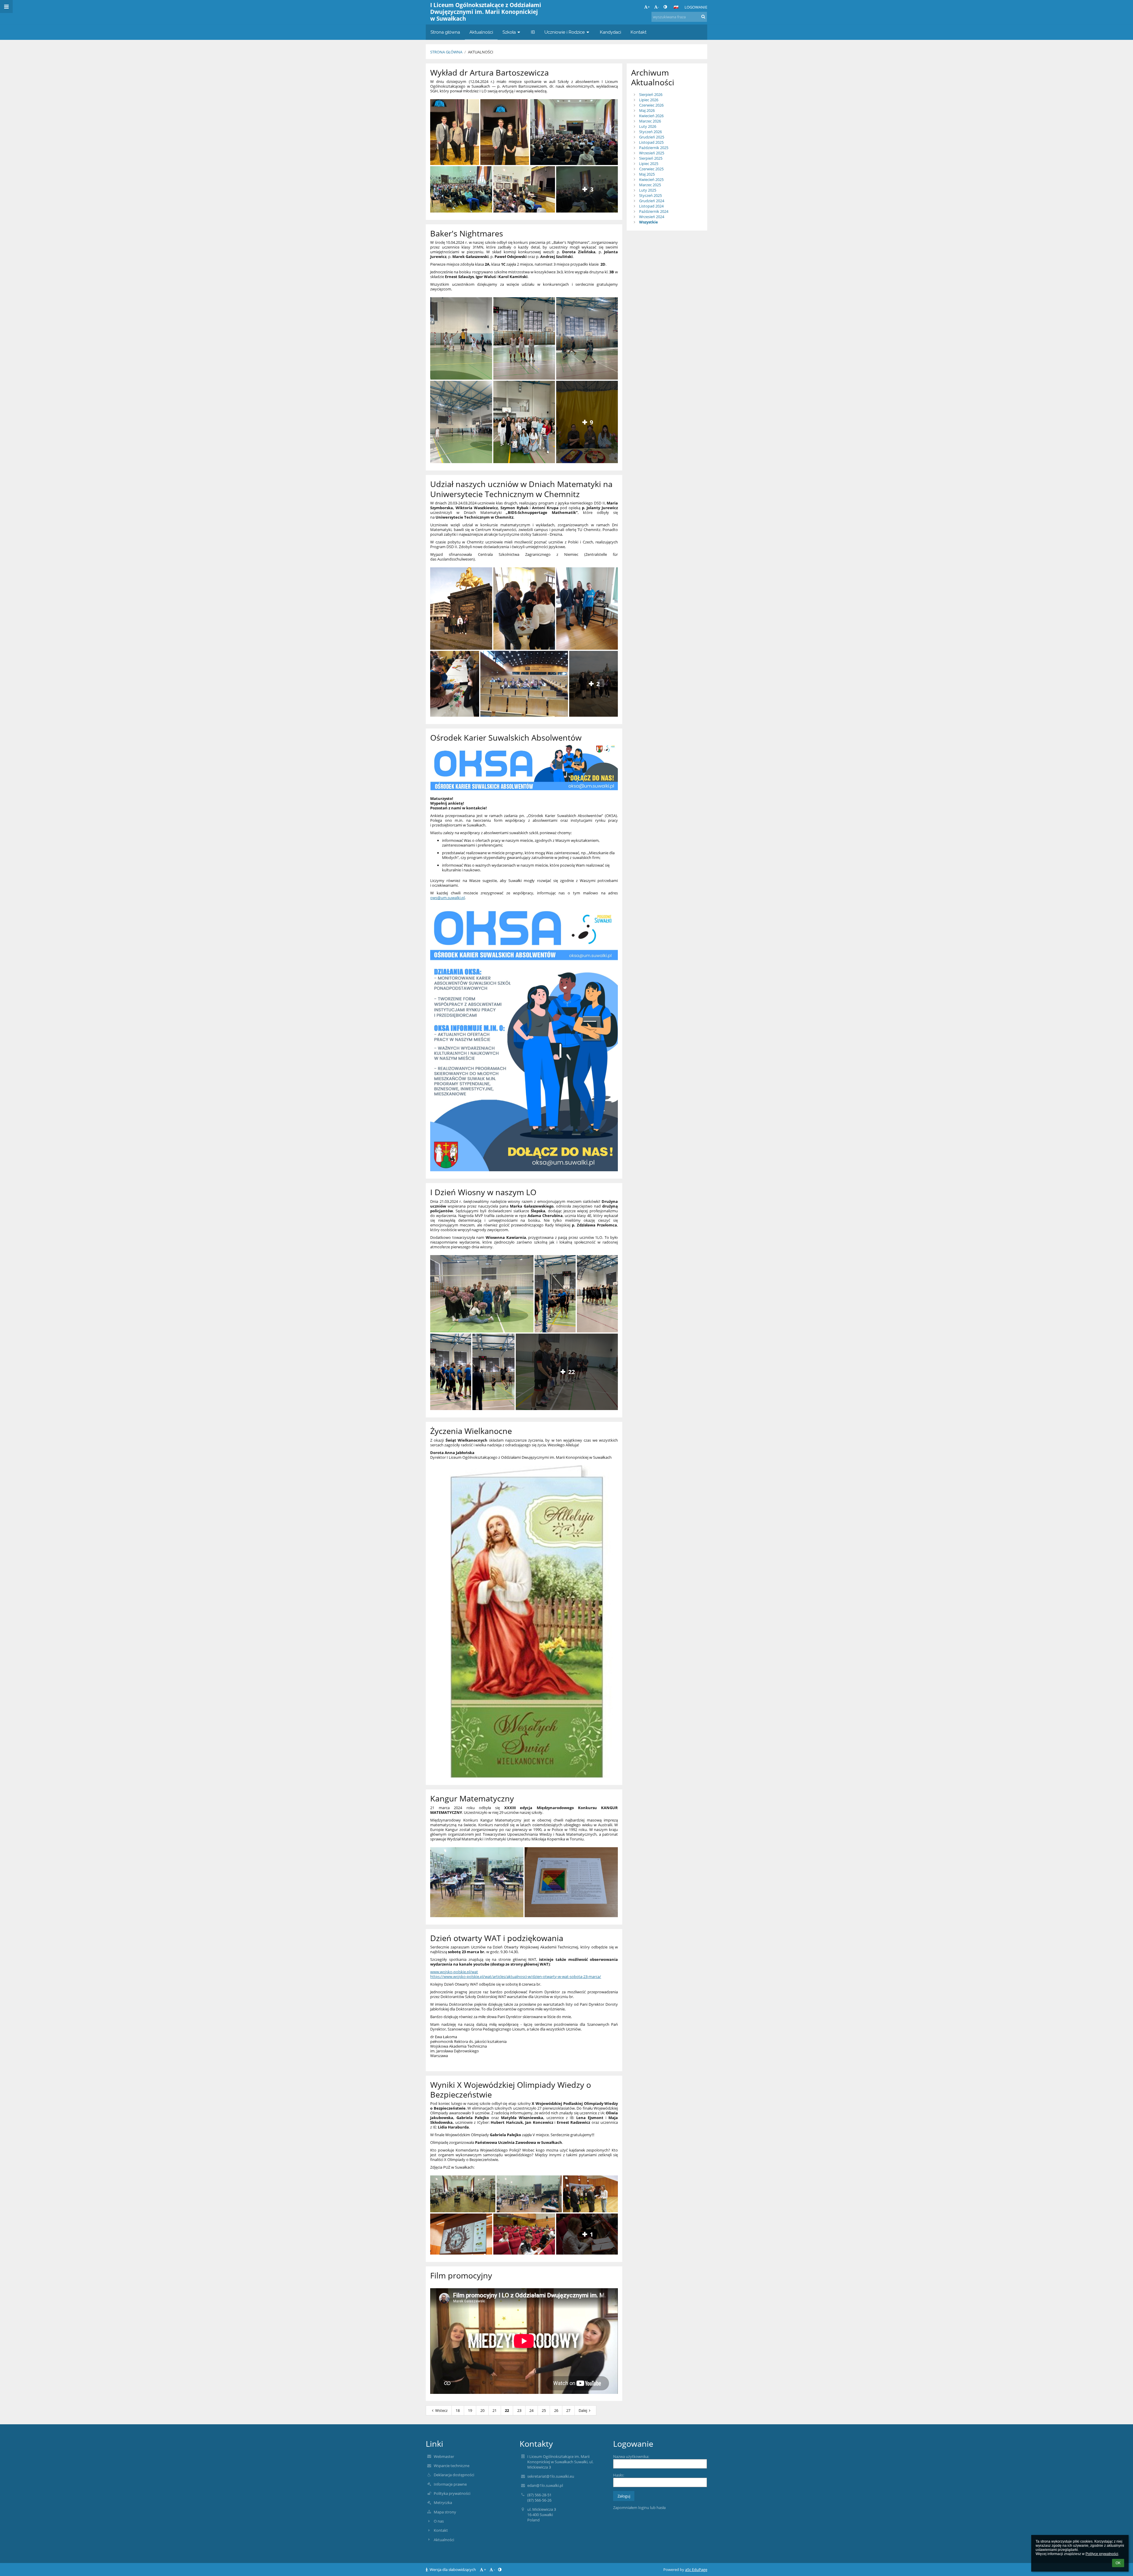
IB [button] (533, 32)
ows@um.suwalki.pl (447, 898)
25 (544, 2410)
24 (531, 2410)
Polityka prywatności (452, 2493)
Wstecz (441, 2410)
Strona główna (446, 52)
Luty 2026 (648, 126)
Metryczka (443, 2503)
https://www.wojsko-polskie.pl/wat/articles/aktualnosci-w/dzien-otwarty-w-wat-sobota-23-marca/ (516, 1976)
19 (470, 2410)
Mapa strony (445, 2512)
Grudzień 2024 (652, 201)
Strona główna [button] (445, 32)
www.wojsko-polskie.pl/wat (454, 1972)
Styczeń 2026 (650, 132)
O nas (439, 2521)
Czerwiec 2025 (651, 169)
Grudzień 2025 (652, 137)
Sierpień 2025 (651, 158)
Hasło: (619, 2475)
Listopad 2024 (651, 206)
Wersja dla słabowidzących (453, 2570)
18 (458, 2410)
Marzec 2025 (650, 185)
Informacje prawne (450, 2484)
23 (519, 2410)
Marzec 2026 (650, 121)
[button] (665, 7)
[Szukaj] (703, 17)
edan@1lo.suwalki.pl (545, 2485)
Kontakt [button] (638, 32)
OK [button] (1118, 2563)
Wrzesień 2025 (652, 153)
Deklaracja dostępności (454, 2475)
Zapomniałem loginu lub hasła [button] (639, 2508)
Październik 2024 (654, 211)
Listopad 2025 (651, 142)
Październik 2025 (654, 148)
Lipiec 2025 (649, 164)
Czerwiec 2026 (651, 105)
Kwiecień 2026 (651, 116)
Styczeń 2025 (650, 195)
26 (556, 2410)
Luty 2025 (648, 190)
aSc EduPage (696, 2570)
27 (568, 2410)
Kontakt (441, 2530)
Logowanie (696, 7)
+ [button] (649, 7)
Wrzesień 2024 (652, 217)
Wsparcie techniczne (452, 2466)
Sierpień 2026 (651, 94)
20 (482, 2410)
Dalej (583, 2410)
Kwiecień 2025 (651, 179)
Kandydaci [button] (610, 32)
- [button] (658, 7)
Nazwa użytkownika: (631, 2456)
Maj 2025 (647, 174)
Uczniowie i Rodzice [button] (565, 32)
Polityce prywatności (1102, 2554)
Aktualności (481, 52)
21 (495, 2410)
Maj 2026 (647, 110)
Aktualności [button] (481, 32)
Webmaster (444, 2456)
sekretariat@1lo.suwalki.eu (551, 2476)
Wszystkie (649, 222)
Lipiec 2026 (649, 100)
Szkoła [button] (509, 32)
